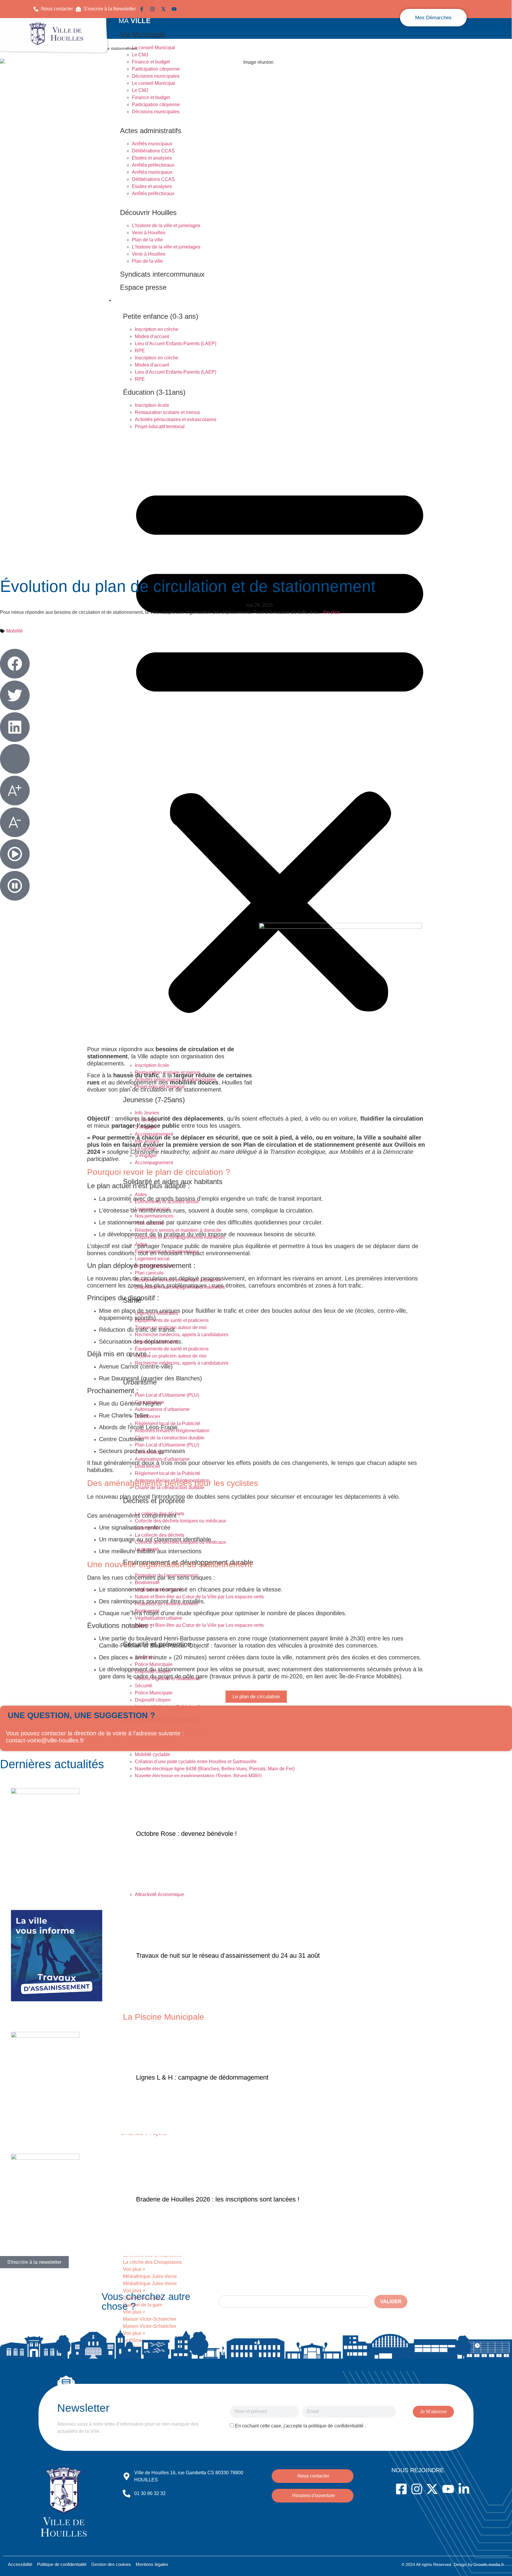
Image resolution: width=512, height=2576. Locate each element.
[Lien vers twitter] (165, 9)
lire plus (331, 612)
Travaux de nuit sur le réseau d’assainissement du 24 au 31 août (228, 1956)
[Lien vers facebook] (143, 9)
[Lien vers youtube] (175, 9)
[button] (106, 9)
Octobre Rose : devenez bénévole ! (186, 1834)
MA (135, 21)
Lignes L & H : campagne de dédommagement (202, 2077)
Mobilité (15, 631)
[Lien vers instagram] (154, 9)
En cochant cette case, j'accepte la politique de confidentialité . (300, 2426)
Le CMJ (140, 55)
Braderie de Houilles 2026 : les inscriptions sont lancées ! (218, 2199)
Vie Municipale (143, 35)
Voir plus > (134, 2269)
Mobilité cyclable (152, 1754)
